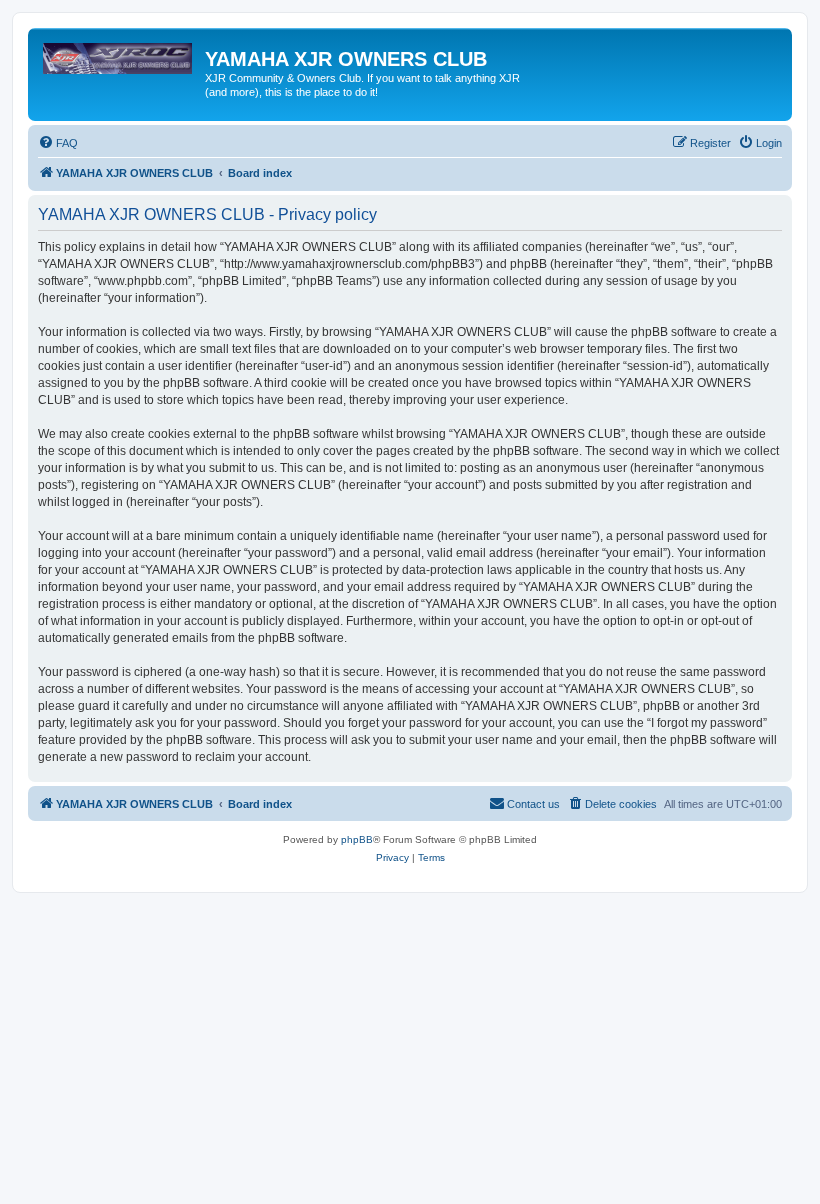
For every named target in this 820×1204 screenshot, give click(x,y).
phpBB (357, 839)
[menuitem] (58, 143)
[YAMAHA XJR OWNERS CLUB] (119, 65)
